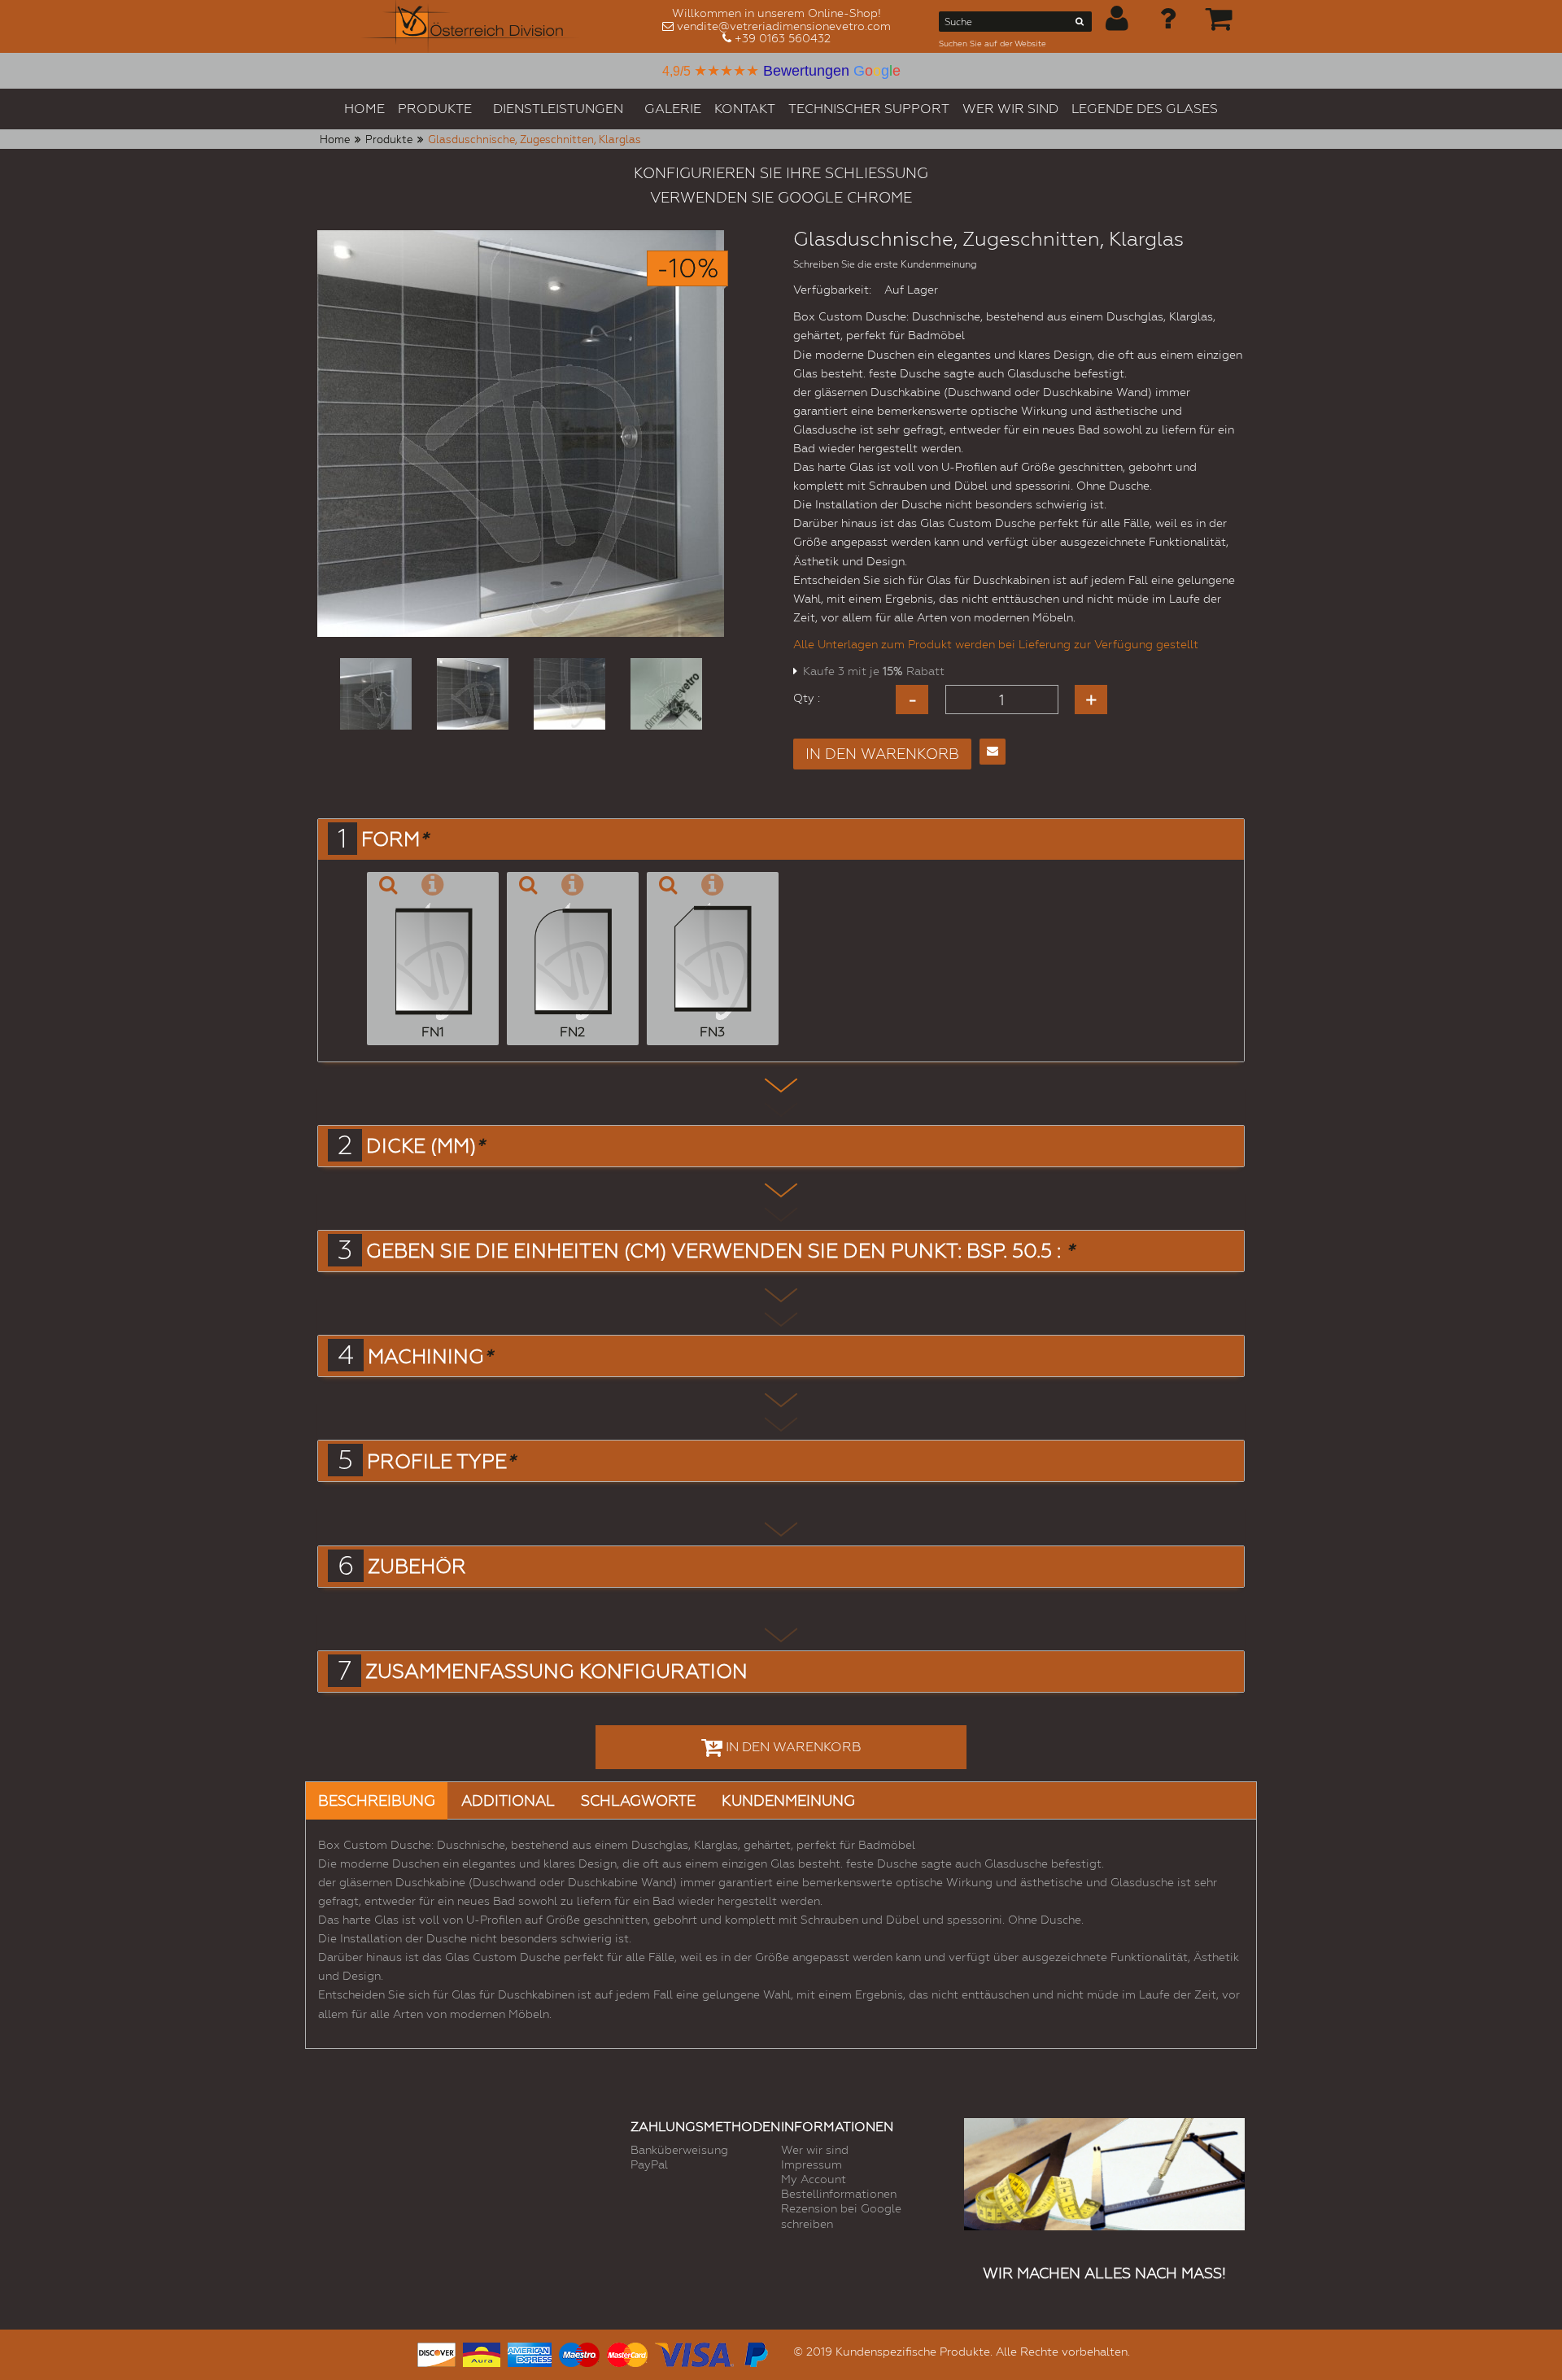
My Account (814, 2179)
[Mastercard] (627, 2353)
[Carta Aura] (482, 2353)
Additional (508, 1800)
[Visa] (694, 2353)
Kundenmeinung (788, 1800)
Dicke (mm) (425, 1146)
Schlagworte (638, 1800)
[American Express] (530, 2353)
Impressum (812, 2164)
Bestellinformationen (839, 2194)
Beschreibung (377, 1800)
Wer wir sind (815, 2150)
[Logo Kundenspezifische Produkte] (470, 26)
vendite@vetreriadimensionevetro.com (784, 26)
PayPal (649, 2164)
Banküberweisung (679, 2150)
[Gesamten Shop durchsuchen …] (1080, 24)
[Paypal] (755, 2353)
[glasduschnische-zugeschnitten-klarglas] (376, 694)
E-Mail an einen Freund (993, 752)
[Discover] (436, 2353)
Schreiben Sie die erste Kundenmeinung (885, 264)
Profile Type (441, 1462)
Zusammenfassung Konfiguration (556, 1672)
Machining (430, 1357)
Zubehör (417, 1567)
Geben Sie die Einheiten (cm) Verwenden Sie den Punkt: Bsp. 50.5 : (720, 1251)
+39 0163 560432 (783, 38)
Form (395, 839)
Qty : (807, 698)
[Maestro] (579, 2353)
